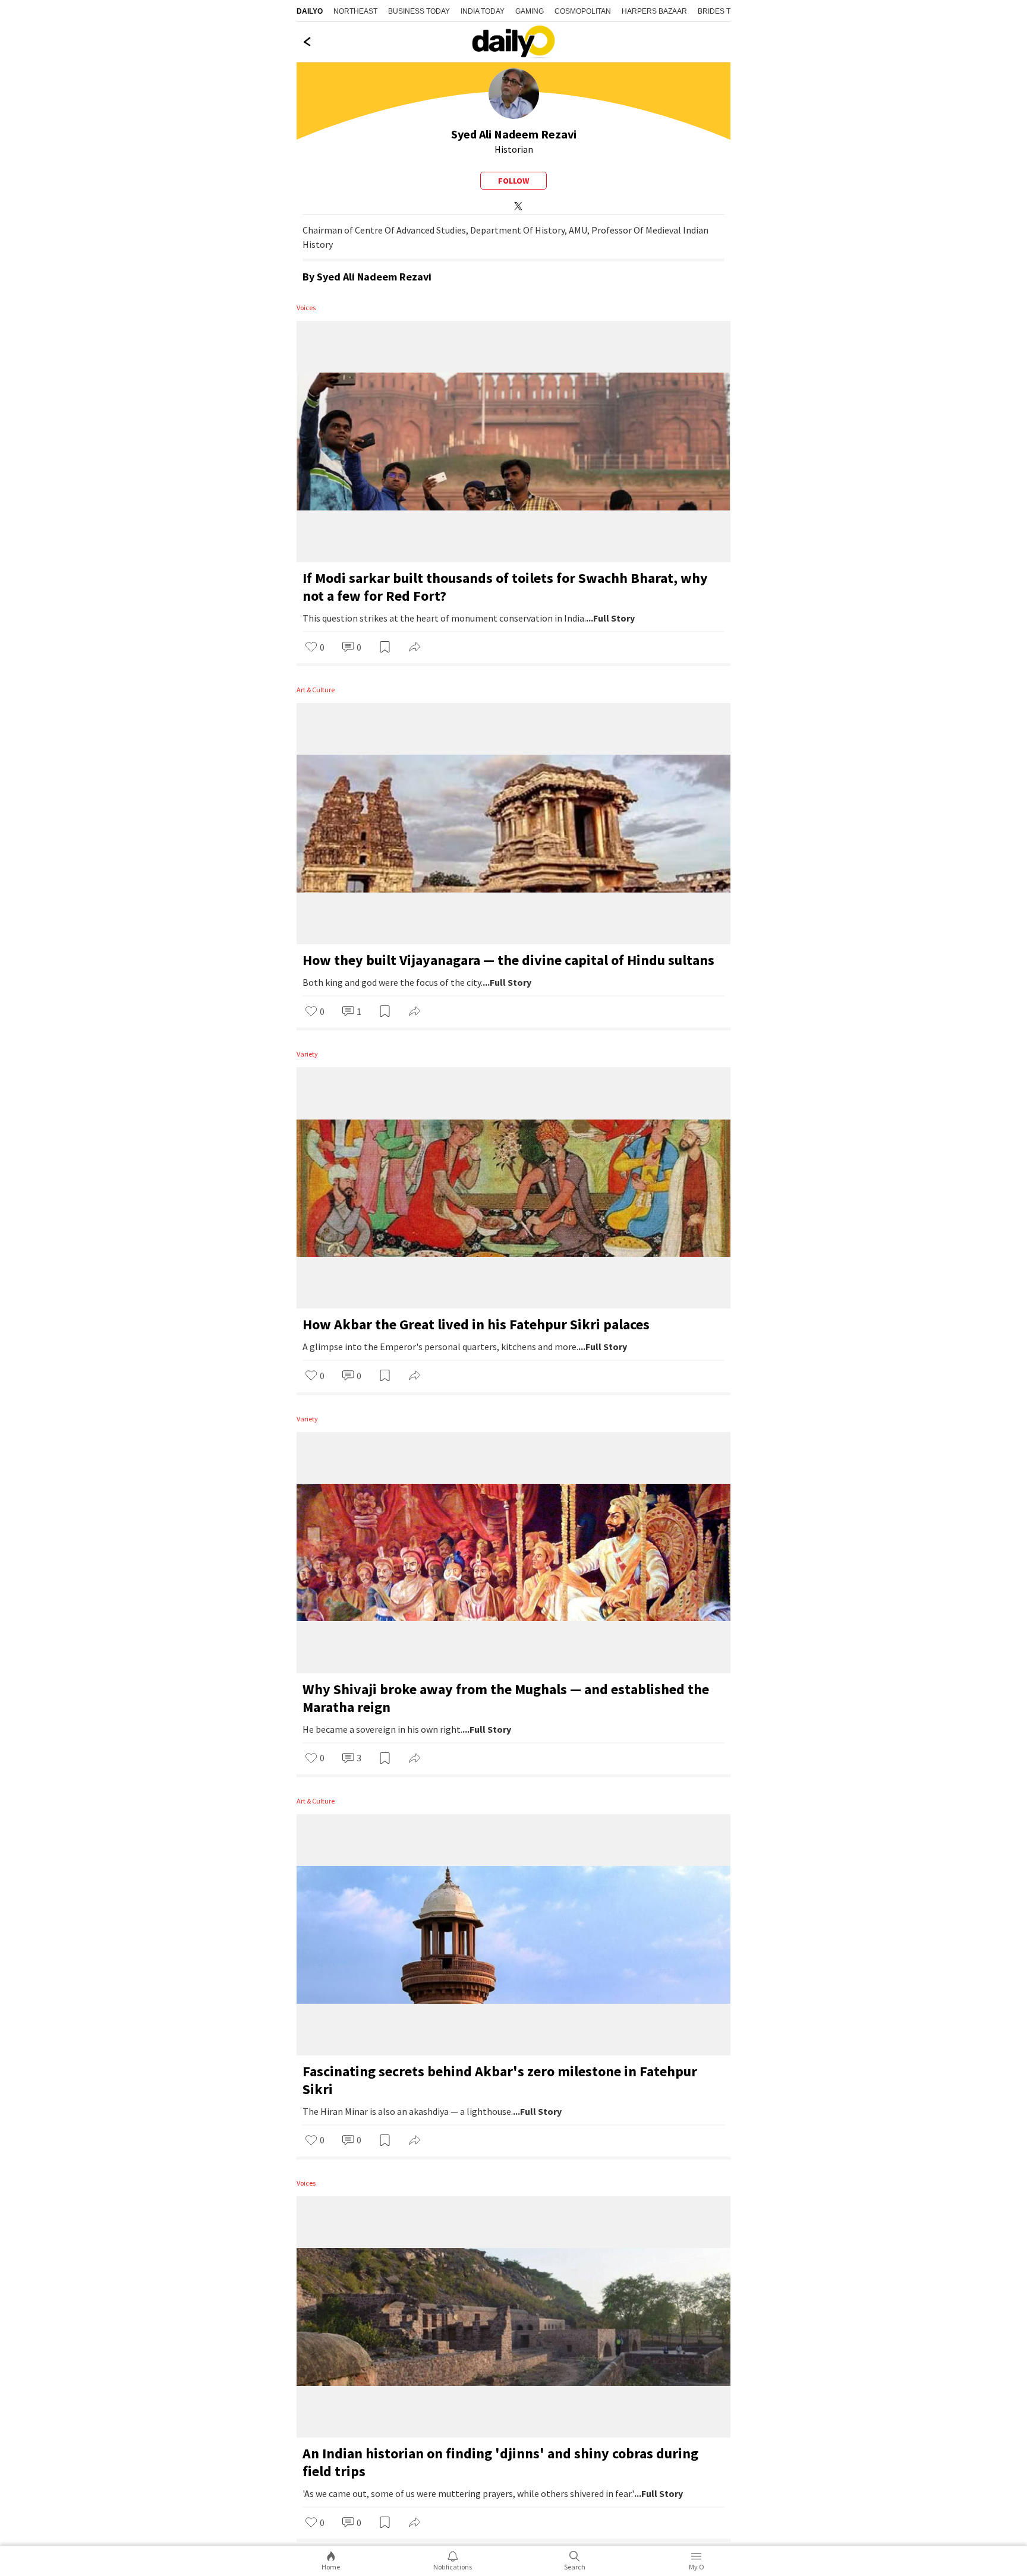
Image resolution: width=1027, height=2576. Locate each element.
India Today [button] (483, 11)
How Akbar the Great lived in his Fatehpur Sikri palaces (476, 1324)
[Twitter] (516, 205)
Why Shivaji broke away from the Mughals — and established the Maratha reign (506, 1698)
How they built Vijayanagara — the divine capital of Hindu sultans (508, 960)
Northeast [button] (355, 11)
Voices (306, 308)
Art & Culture (316, 690)
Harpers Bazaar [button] (654, 11)
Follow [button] (513, 181)
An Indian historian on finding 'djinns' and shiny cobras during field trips (500, 2462)
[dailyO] (513, 42)
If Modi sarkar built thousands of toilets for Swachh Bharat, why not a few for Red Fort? (505, 587)
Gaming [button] (530, 11)
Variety (307, 1054)
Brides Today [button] (724, 11)
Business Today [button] (419, 11)
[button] (315, 648)
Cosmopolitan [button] (583, 11)
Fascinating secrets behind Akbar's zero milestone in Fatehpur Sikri (500, 2080)
